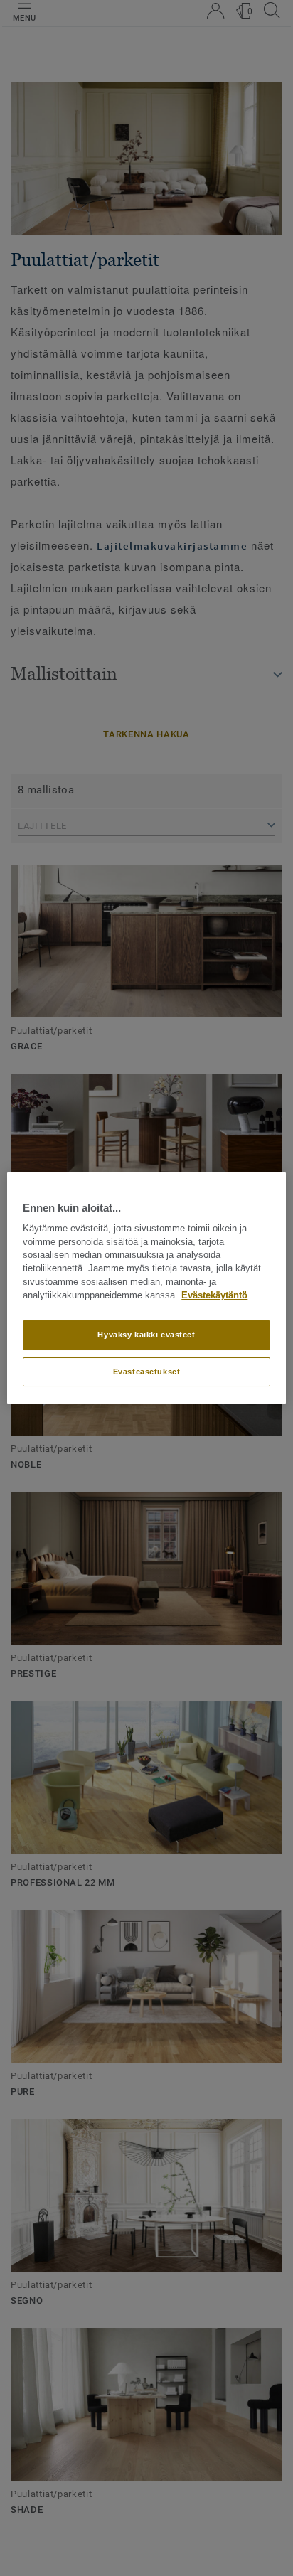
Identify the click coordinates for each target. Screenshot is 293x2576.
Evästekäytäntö (214, 1295)
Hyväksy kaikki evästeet (146, 1335)
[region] (146, 1288)
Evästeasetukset (147, 1372)
